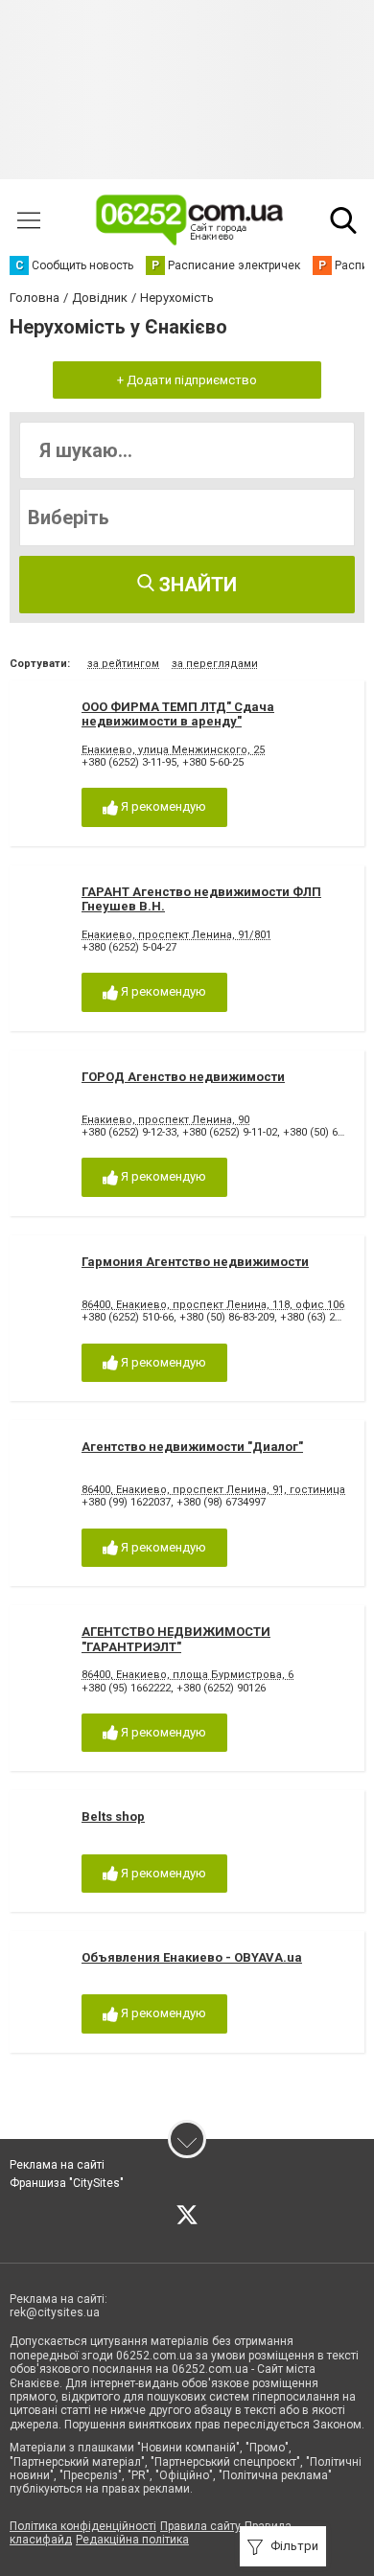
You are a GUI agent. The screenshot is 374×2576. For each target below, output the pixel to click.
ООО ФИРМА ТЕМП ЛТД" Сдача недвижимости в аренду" (178, 714)
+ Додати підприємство (187, 380)
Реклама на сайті (57, 2165)
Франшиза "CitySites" (67, 2183)
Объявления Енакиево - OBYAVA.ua (192, 1957)
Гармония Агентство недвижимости (195, 1262)
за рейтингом (123, 664)
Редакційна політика (132, 2540)
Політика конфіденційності (83, 2526)
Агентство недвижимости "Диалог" (192, 1447)
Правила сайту (200, 2526)
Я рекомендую (162, 806)
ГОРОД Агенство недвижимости (183, 1077)
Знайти (196, 585)
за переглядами (215, 664)
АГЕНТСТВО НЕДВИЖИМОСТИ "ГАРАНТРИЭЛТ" (176, 1639)
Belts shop (113, 1817)
